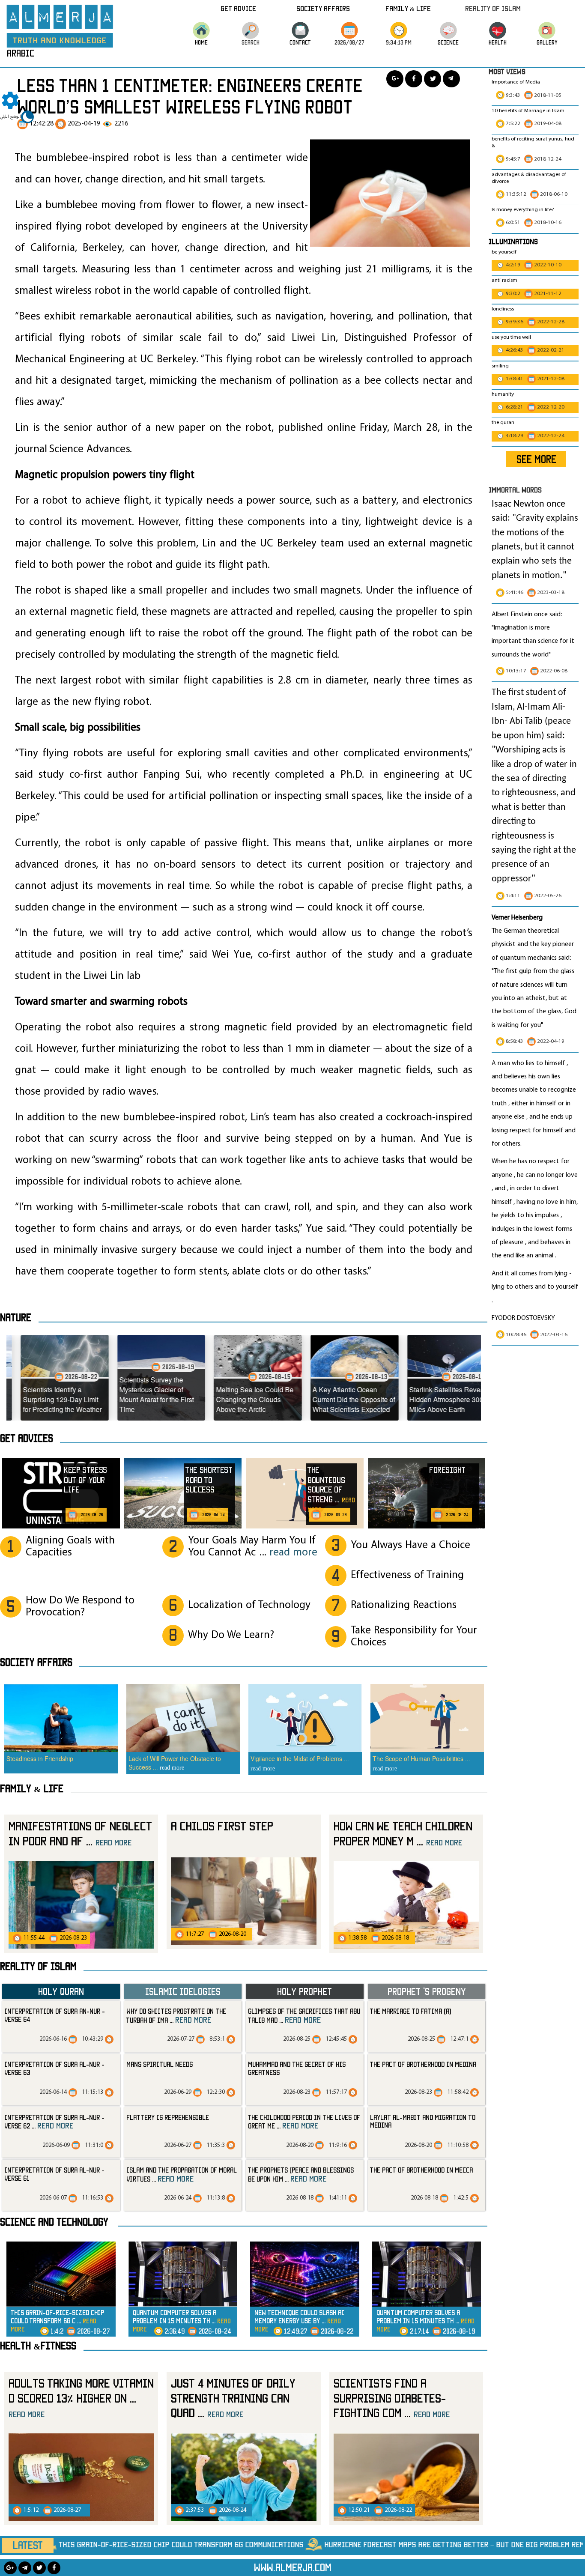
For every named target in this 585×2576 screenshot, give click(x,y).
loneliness (503, 309)
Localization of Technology (249, 1605)
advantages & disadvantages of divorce (529, 178)
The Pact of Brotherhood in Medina (423, 2064)
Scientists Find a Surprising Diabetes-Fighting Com (392, 2398)
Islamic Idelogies (183, 1991)
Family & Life (408, 8)
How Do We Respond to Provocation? (80, 1607)
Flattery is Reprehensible (168, 2117)
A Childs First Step (222, 1826)
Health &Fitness (38, 2346)
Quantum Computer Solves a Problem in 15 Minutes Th (182, 2321)
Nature (16, 1317)
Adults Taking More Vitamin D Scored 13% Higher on (81, 2398)
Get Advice (238, 8)
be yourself (504, 252)
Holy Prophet (304, 1991)
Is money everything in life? (524, 210)
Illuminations (513, 241)
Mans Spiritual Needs (160, 2064)
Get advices (27, 1438)
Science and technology (54, 2222)
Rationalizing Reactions (404, 1605)
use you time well (511, 337)
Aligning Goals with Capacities (70, 1547)
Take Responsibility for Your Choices (414, 1637)
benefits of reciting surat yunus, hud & (533, 143)
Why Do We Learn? (231, 1635)
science (448, 42)
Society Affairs (323, 8)
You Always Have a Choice (410, 1545)
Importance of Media (516, 82)
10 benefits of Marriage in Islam (528, 111)
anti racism (504, 281)
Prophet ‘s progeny (427, 1991)
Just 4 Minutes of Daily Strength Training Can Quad (233, 2398)
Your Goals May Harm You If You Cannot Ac (253, 1547)
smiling (500, 366)
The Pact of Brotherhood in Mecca (421, 2170)
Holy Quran (61, 1991)
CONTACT (300, 42)
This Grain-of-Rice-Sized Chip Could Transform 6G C (57, 2321)
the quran (503, 423)
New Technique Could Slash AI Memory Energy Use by (299, 2321)
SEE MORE (536, 459)
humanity (503, 394)
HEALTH (498, 42)
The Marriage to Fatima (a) (410, 2011)
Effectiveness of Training (407, 1575)
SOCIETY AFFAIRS (36, 1662)
